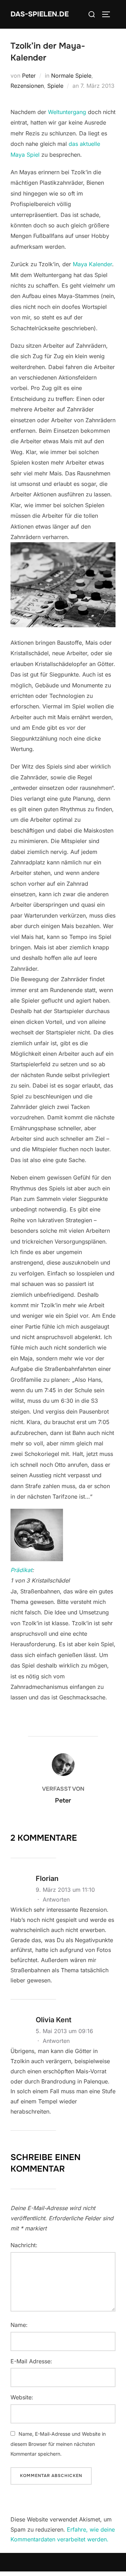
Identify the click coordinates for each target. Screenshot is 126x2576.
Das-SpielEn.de (40, 14)
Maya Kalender (92, 264)
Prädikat (21, 1570)
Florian (47, 1878)
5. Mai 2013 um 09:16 (64, 2031)
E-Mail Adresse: (31, 2361)
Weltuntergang (67, 112)
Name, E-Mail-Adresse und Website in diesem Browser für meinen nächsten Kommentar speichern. (58, 2444)
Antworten (56, 1899)
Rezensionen (27, 86)
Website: (22, 2397)
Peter (29, 76)
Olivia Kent (54, 2020)
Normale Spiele (71, 76)
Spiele (55, 86)
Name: (19, 2325)
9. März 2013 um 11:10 (65, 1890)
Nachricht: (24, 2245)
